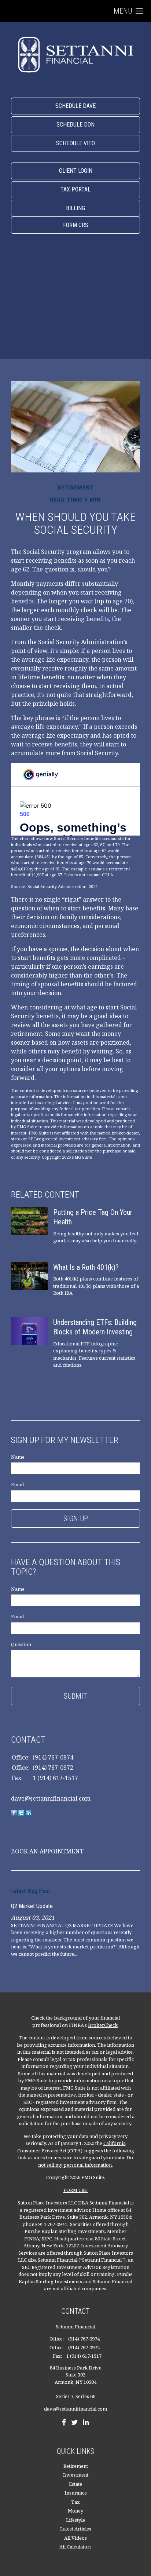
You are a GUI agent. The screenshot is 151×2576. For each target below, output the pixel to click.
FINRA (32, 2239)
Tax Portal (75, 189)
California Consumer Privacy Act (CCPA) (71, 2147)
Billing (75, 208)
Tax (75, 2502)
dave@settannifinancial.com (51, 1798)
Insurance (76, 2493)
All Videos (75, 2538)
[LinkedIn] (86, 2423)
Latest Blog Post (30, 1891)
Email (17, 1484)
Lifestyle (75, 2520)
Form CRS (76, 225)
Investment (76, 2475)
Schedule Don (75, 125)
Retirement (76, 2466)
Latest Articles (76, 2529)
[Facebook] (64, 2423)
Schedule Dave (75, 106)
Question (21, 1644)
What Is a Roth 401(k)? (86, 1267)
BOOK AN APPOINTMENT (47, 1851)
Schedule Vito (75, 143)
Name (18, 1457)
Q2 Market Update (32, 1906)
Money (75, 2511)
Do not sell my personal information (86, 2161)
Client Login (76, 171)
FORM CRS (76, 2190)
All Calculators (75, 2547)
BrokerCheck (103, 2025)
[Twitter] (74, 2423)
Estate (75, 2484)
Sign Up (76, 1519)
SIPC (47, 2239)
